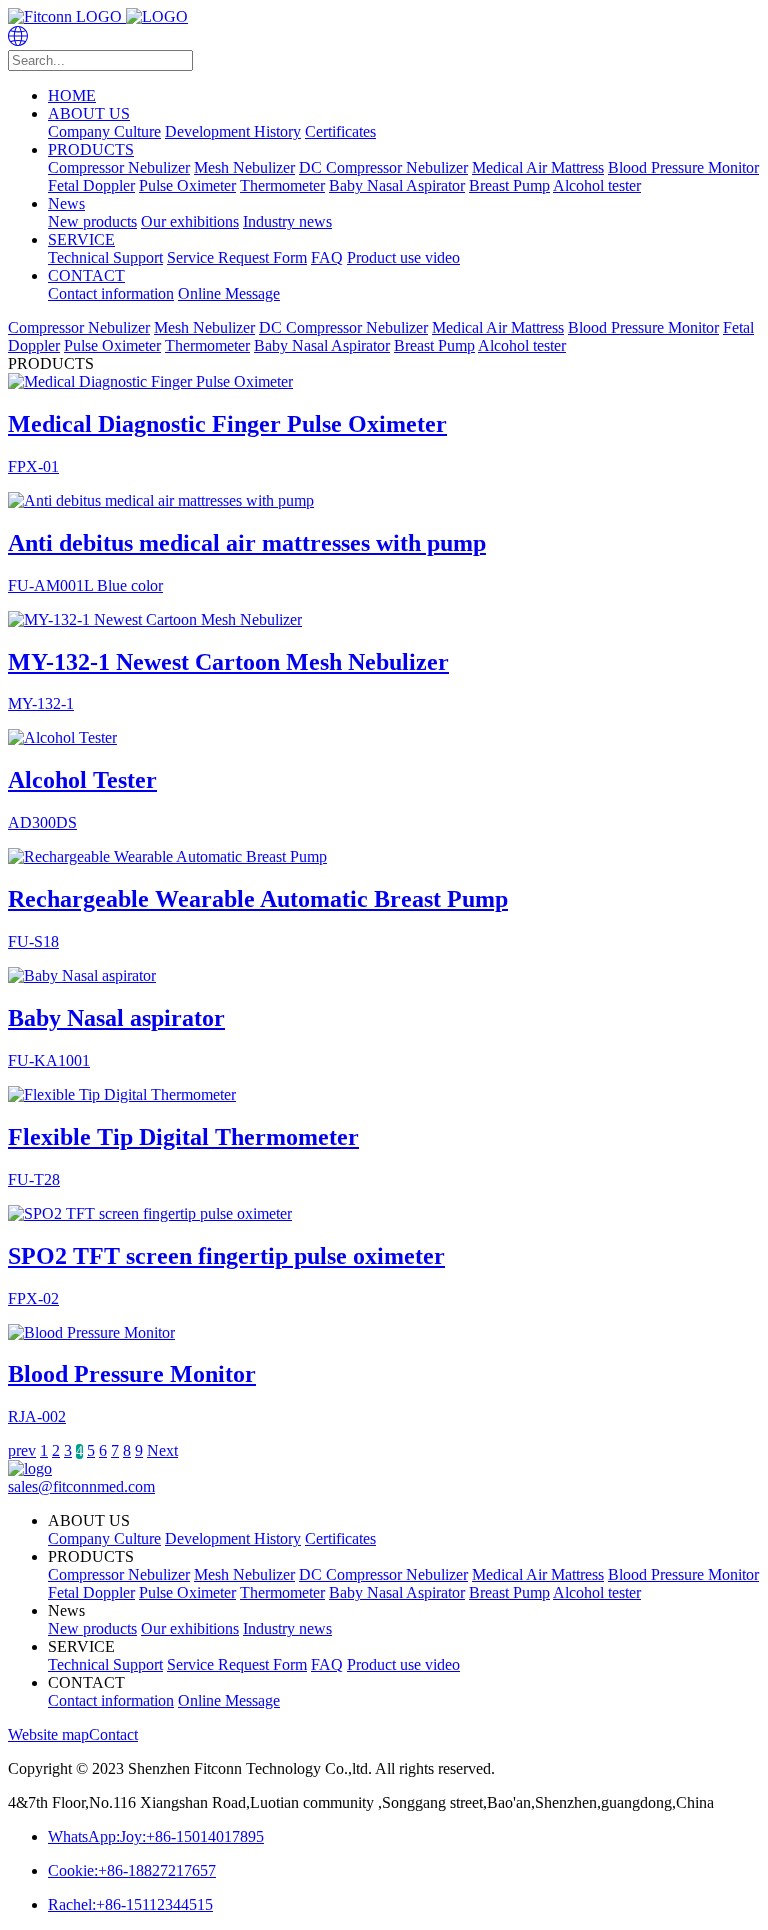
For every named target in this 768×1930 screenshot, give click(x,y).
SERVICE (81, 239)
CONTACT (86, 275)
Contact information (111, 293)
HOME (72, 95)
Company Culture (104, 131)
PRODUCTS (91, 149)
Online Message (229, 293)
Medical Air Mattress (538, 167)
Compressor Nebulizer (119, 167)
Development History (233, 131)
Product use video (403, 257)
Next (162, 1450)
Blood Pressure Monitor (683, 167)
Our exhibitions (190, 221)
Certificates (340, 131)
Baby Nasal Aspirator (397, 185)
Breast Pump (509, 185)
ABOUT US (89, 113)
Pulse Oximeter (187, 185)
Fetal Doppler (91, 185)
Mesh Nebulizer (244, 167)
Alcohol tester (597, 185)
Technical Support (105, 257)
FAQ (327, 257)
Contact (113, 1734)
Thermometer (282, 185)
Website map (48, 1734)
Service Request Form (237, 257)
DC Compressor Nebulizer (383, 167)
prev (22, 1450)
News (66, 203)
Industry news (287, 221)
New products (92, 221)
